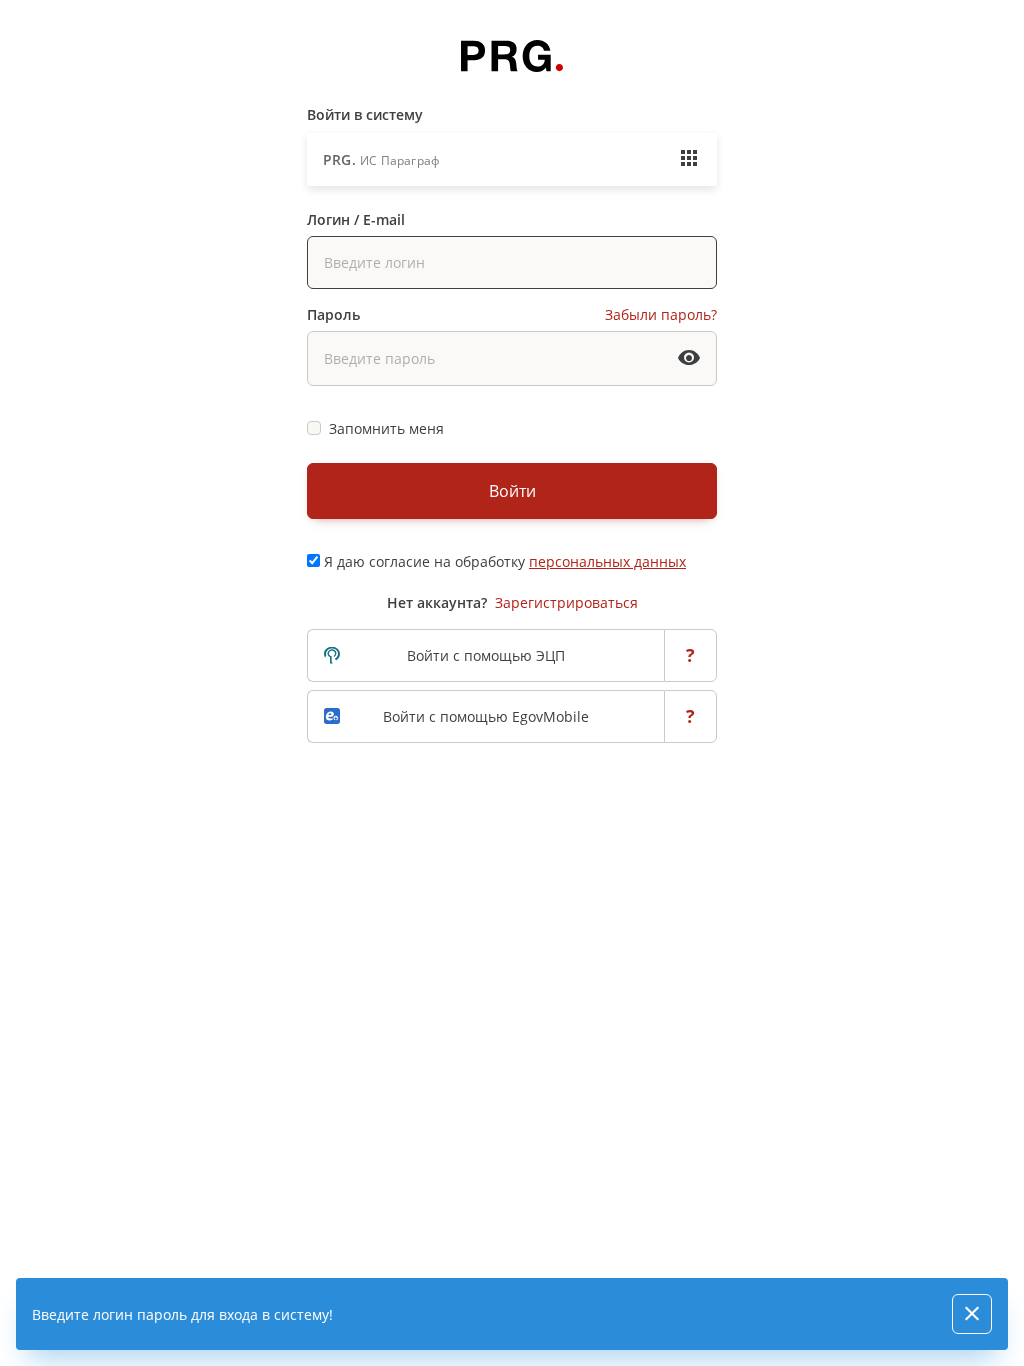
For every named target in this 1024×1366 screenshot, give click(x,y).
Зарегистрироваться (566, 602)
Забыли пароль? (661, 314)
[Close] (972, 1314)
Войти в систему (365, 114)
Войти (512, 491)
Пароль (333, 314)
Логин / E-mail (356, 219)
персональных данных (607, 561)
